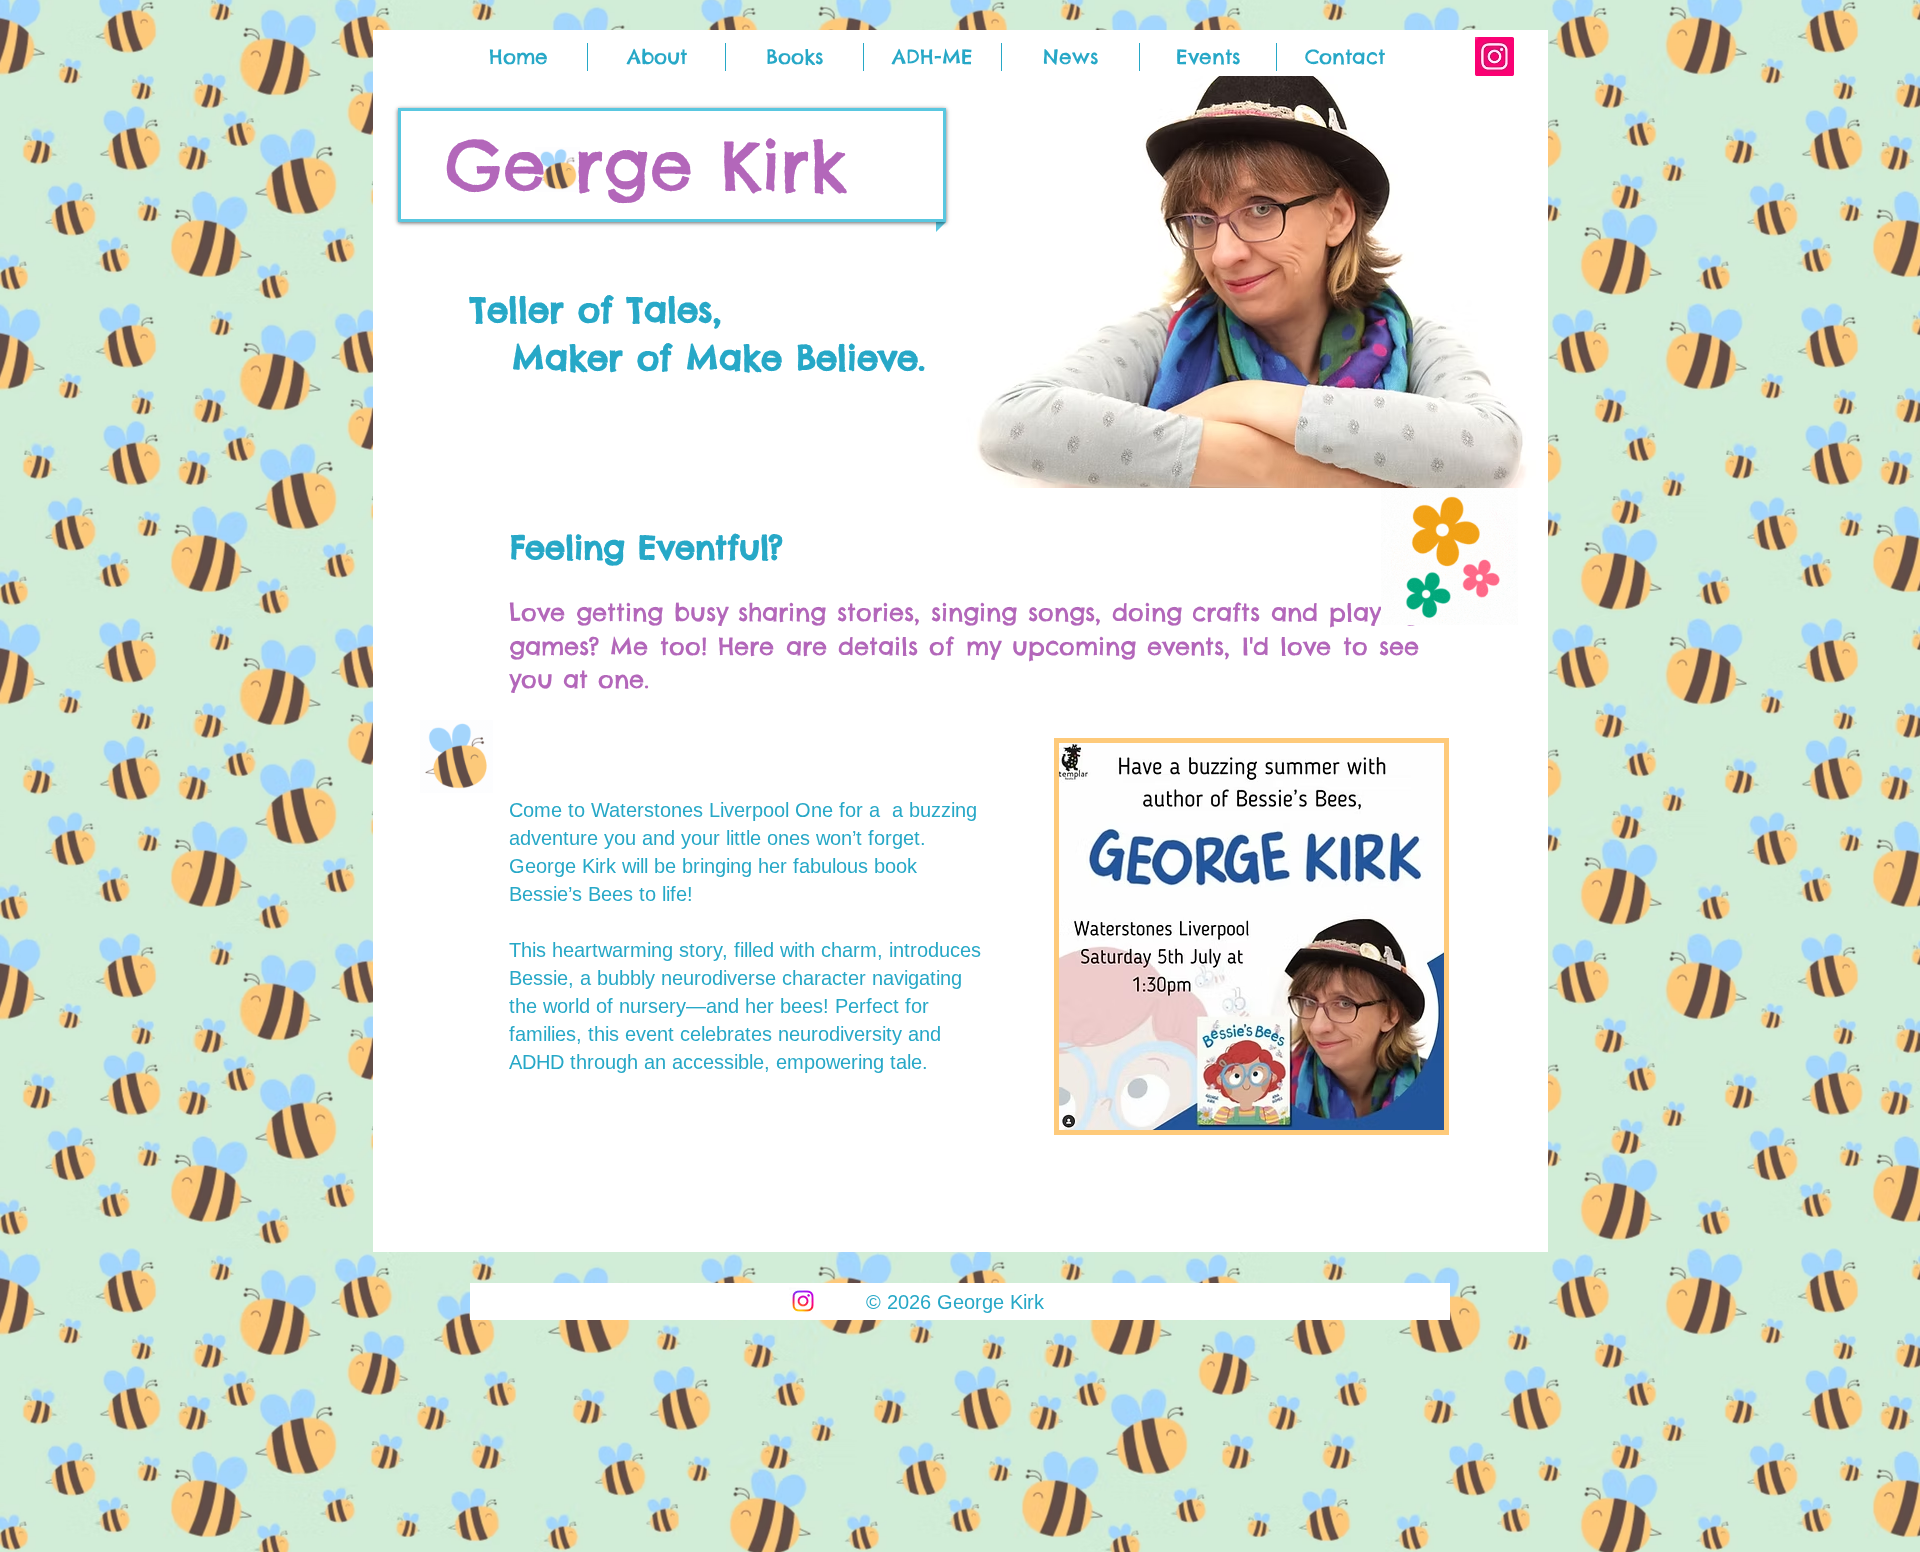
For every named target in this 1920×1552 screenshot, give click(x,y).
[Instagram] (1494, 56)
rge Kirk (710, 165)
